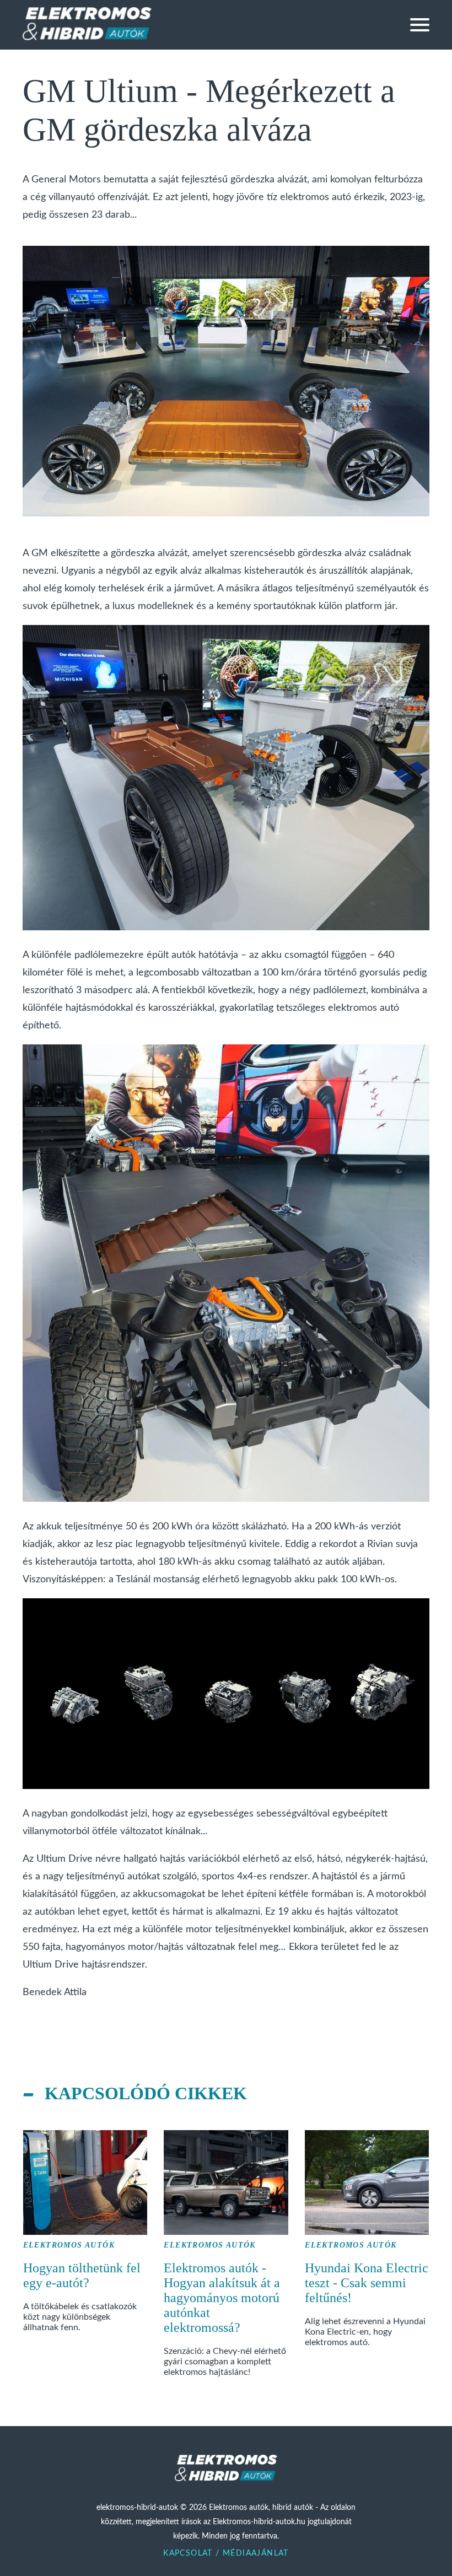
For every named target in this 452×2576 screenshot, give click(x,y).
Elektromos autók (69, 2245)
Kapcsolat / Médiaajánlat (226, 2553)
